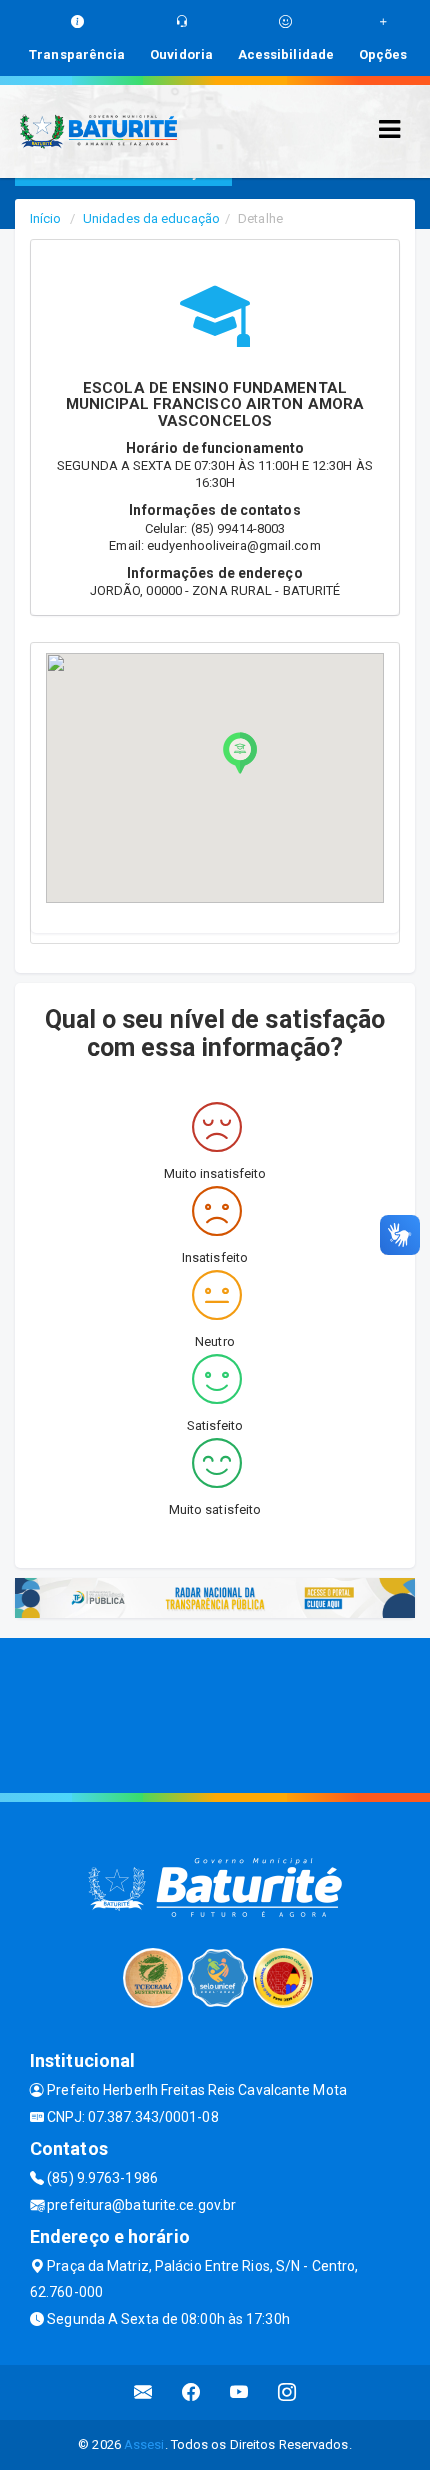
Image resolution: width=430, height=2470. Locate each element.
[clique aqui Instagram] (287, 2392)
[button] (240, 753)
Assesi (144, 2444)
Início (46, 218)
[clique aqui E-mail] (143, 2392)
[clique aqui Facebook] (191, 2392)
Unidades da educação (151, 218)
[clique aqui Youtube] (239, 2392)
